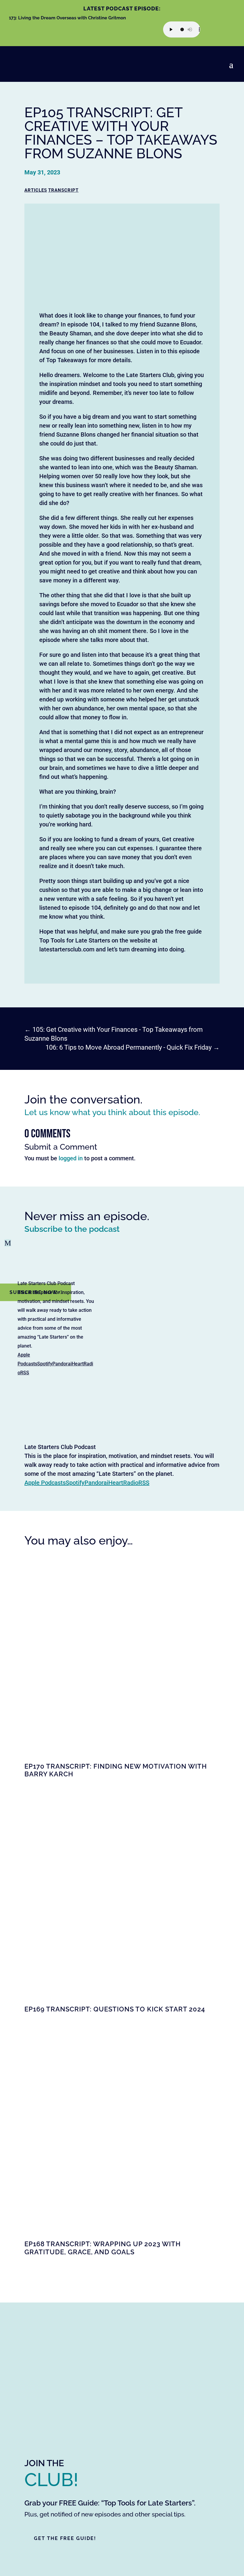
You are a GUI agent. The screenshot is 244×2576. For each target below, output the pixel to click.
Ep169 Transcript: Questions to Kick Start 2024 (115, 2009)
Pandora (61, 1364)
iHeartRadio (123, 1483)
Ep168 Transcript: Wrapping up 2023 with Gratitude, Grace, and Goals (103, 2248)
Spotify (45, 1364)
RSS (25, 1373)
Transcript (63, 190)
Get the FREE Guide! (65, 2538)
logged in (71, 1158)
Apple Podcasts (45, 1483)
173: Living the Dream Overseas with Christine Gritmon (67, 18)
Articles (36, 190)
